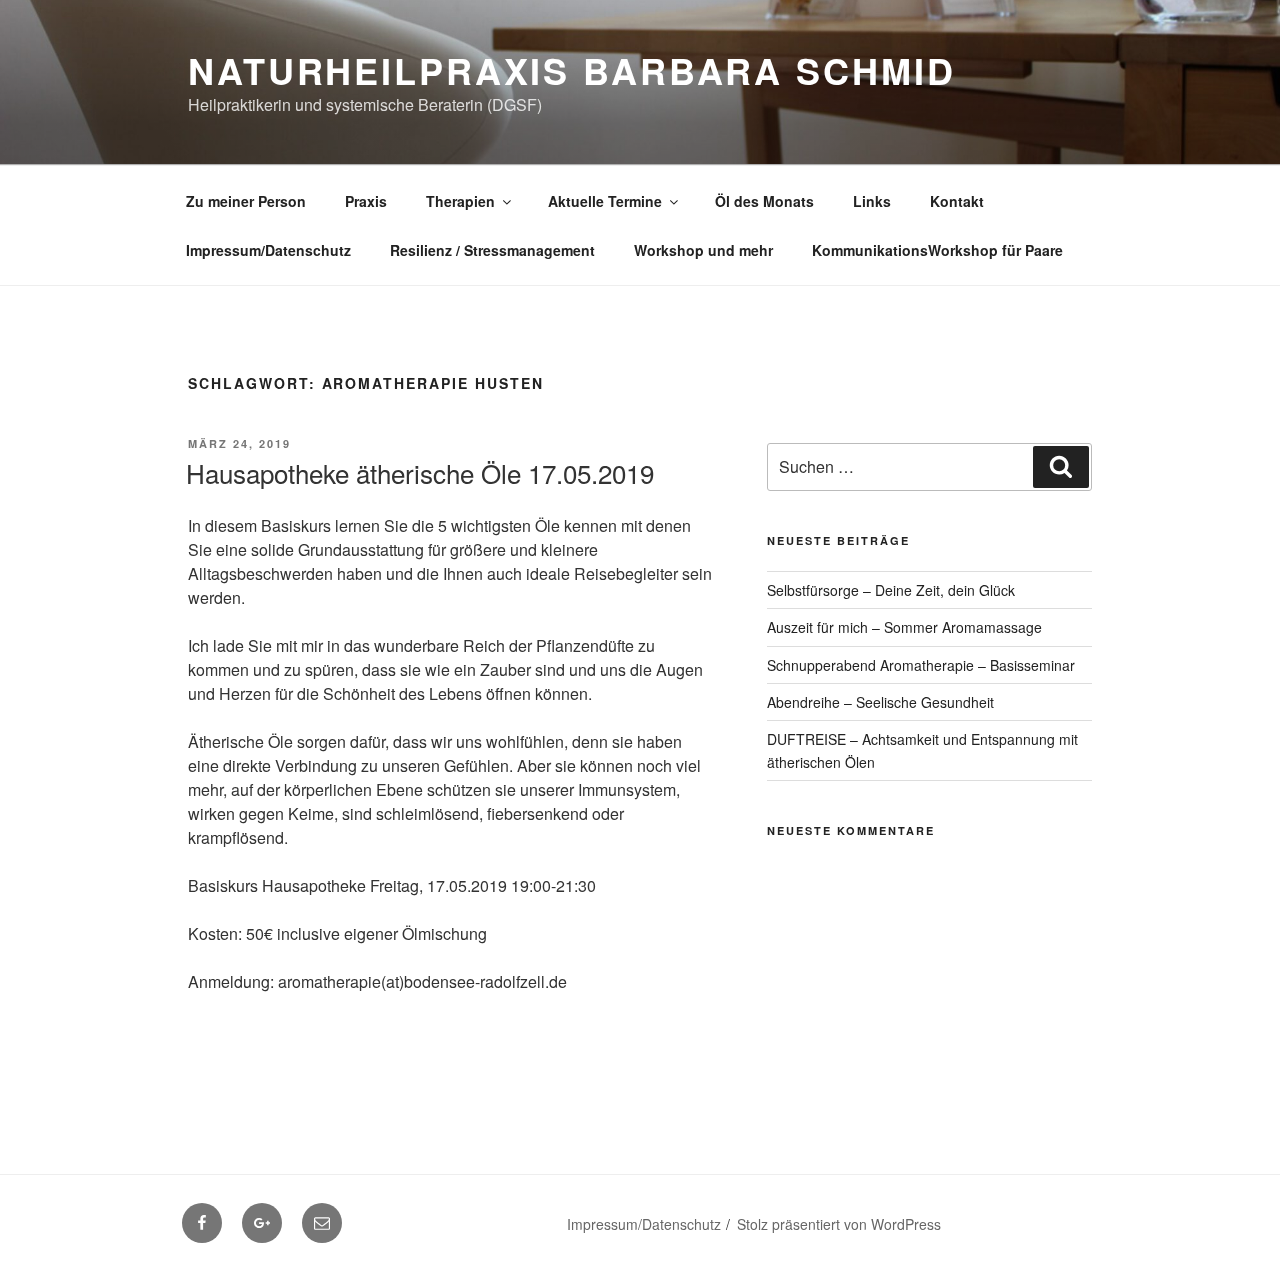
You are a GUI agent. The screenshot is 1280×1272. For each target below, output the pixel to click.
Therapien (460, 201)
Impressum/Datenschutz (268, 250)
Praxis (366, 201)
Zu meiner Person (246, 201)
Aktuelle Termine (605, 201)
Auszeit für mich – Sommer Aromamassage (904, 627)
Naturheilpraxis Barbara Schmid (571, 70)
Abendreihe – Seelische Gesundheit (880, 702)
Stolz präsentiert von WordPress (839, 1224)
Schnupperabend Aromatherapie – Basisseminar (921, 665)
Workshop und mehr (703, 250)
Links (872, 201)
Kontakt (957, 201)
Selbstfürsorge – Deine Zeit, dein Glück (891, 590)
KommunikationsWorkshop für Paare (937, 250)
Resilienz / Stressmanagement (492, 250)
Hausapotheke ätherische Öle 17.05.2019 (420, 472)
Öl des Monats (764, 201)
